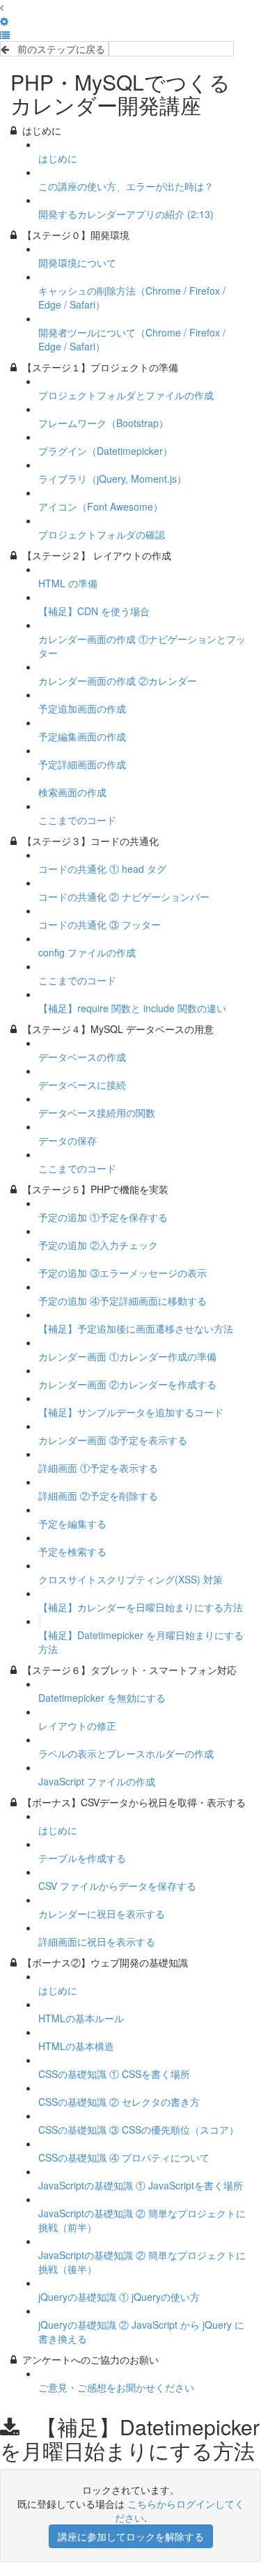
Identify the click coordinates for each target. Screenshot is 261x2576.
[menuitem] (4, 21)
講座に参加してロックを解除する (131, 2536)
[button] (2, 7)
